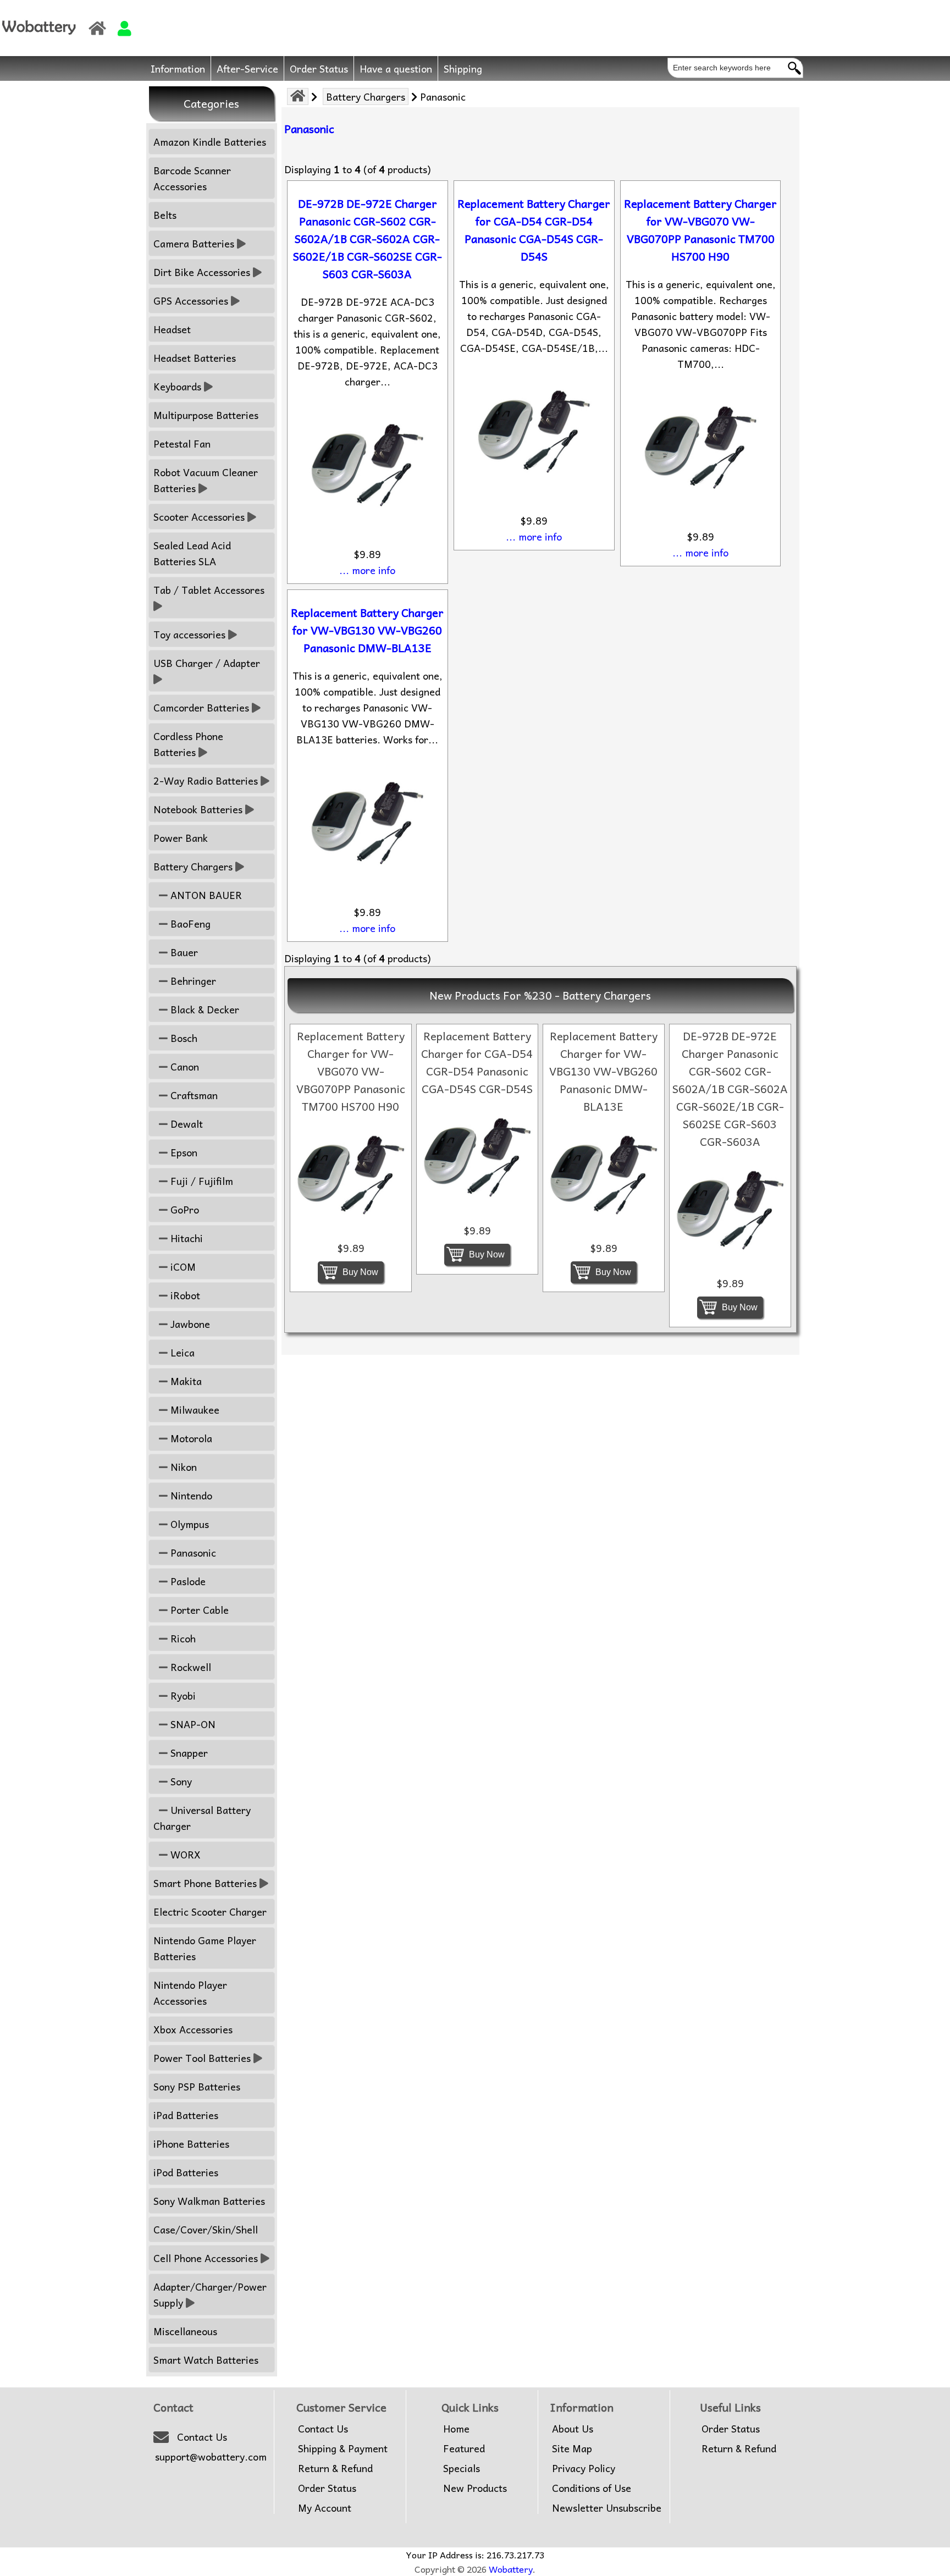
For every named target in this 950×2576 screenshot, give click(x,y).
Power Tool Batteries (202, 2058)
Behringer (192, 981)
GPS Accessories (191, 300)
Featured (464, 2448)
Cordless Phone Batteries (188, 744)
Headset (172, 329)
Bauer (183, 952)
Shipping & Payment (343, 2448)
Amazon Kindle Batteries (210, 142)
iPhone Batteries (191, 2144)
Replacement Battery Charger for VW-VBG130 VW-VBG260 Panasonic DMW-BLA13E (367, 630)
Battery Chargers (366, 96)
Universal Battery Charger (202, 1818)
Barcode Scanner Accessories (192, 178)
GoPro (183, 1209)
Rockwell (189, 1667)
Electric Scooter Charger (210, 1912)
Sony (180, 1781)
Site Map (572, 2448)
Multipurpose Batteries (206, 415)
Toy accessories (189, 634)
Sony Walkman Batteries (209, 2201)
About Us (573, 2429)
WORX (184, 1854)
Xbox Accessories (193, 2029)
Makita (185, 1381)
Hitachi (185, 1238)
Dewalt (185, 1124)
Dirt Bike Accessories (202, 272)
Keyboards (177, 386)
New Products (475, 2488)
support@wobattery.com (211, 2457)
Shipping (463, 68)
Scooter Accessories (199, 517)
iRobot (184, 1295)
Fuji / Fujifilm (200, 1181)
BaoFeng (189, 923)
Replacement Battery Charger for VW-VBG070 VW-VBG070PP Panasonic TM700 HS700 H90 (700, 230)
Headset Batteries (195, 358)
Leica (181, 1352)
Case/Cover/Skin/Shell (206, 2229)
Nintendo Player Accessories (190, 1993)
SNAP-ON (192, 1724)
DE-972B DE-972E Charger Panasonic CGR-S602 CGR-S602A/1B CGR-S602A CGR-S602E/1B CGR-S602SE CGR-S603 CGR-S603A (368, 239)
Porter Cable (198, 1610)
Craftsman (193, 1095)
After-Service (247, 68)
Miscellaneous (185, 2331)
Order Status (319, 68)
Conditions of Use (592, 2488)
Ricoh (182, 1638)
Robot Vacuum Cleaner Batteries (206, 480)
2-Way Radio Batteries (206, 780)
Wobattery (511, 2569)
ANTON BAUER (205, 895)
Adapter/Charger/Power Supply (210, 2294)
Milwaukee (194, 1410)
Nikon (182, 1467)
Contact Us (202, 2437)
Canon (183, 1066)
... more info (367, 570)
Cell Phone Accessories (206, 2258)
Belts (165, 215)
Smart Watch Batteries (206, 2360)
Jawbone (189, 1324)
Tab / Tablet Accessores (209, 590)
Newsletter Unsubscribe (607, 2508)
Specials (462, 2468)
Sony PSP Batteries (197, 2086)
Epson (183, 1152)
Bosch (183, 1038)
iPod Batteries (186, 2172)
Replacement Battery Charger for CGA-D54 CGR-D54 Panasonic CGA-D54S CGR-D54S (534, 230)
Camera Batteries (194, 243)
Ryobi (182, 1695)
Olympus (188, 1524)
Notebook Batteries (198, 809)
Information (178, 68)
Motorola (190, 1438)
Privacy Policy (584, 2468)
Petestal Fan (182, 443)
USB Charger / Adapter (207, 663)
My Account (325, 2508)
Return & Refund (335, 2468)
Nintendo (190, 1495)
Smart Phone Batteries (205, 1883)
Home (456, 2429)
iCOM (182, 1267)
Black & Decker (203, 1009)
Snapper (188, 1753)
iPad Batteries (186, 2115)
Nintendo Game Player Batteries (205, 1948)
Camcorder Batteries (201, 707)
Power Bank (181, 838)
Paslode (187, 1581)
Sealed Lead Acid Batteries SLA (192, 553)
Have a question (396, 68)
